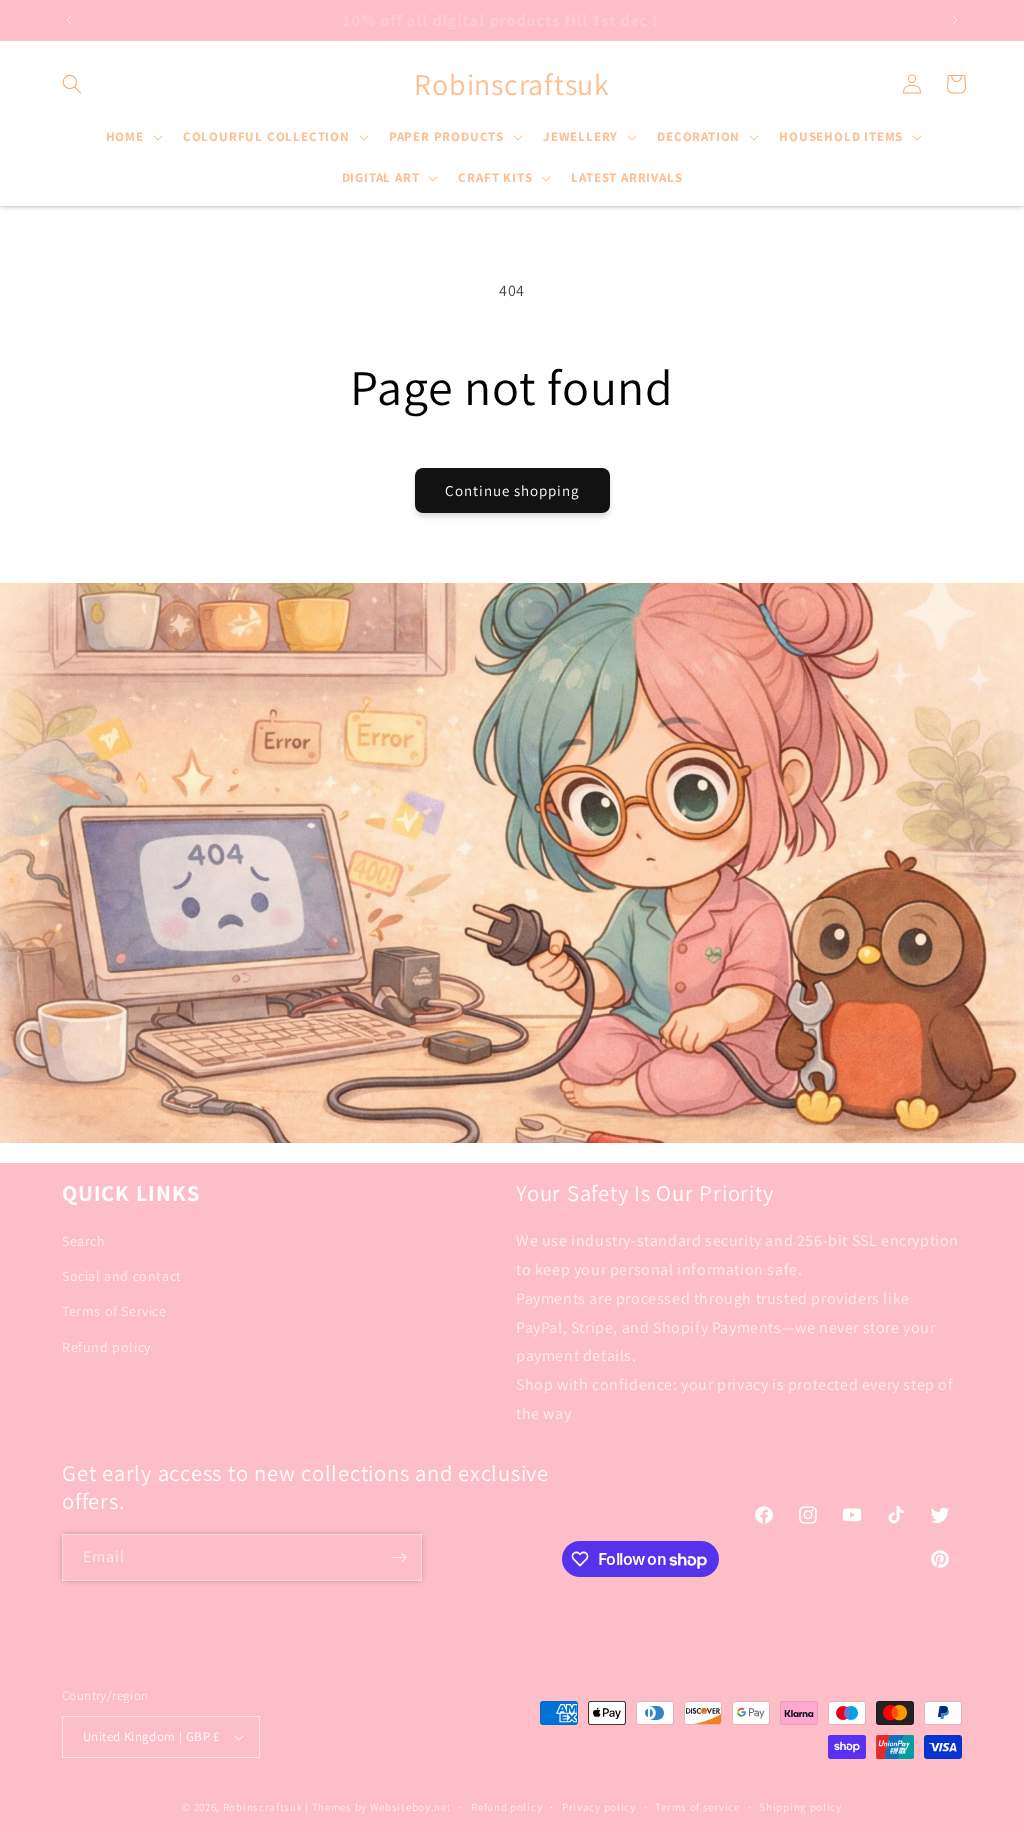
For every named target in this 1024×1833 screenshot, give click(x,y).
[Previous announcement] (69, 20)
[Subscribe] (399, 1557)
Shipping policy (800, 1807)
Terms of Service (114, 1311)
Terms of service (697, 1807)
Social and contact (122, 1276)
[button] (72, 84)
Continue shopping (512, 490)
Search (84, 1241)
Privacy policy (599, 1807)
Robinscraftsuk (263, 1807)
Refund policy (106, 1347)
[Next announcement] (955, 20)
